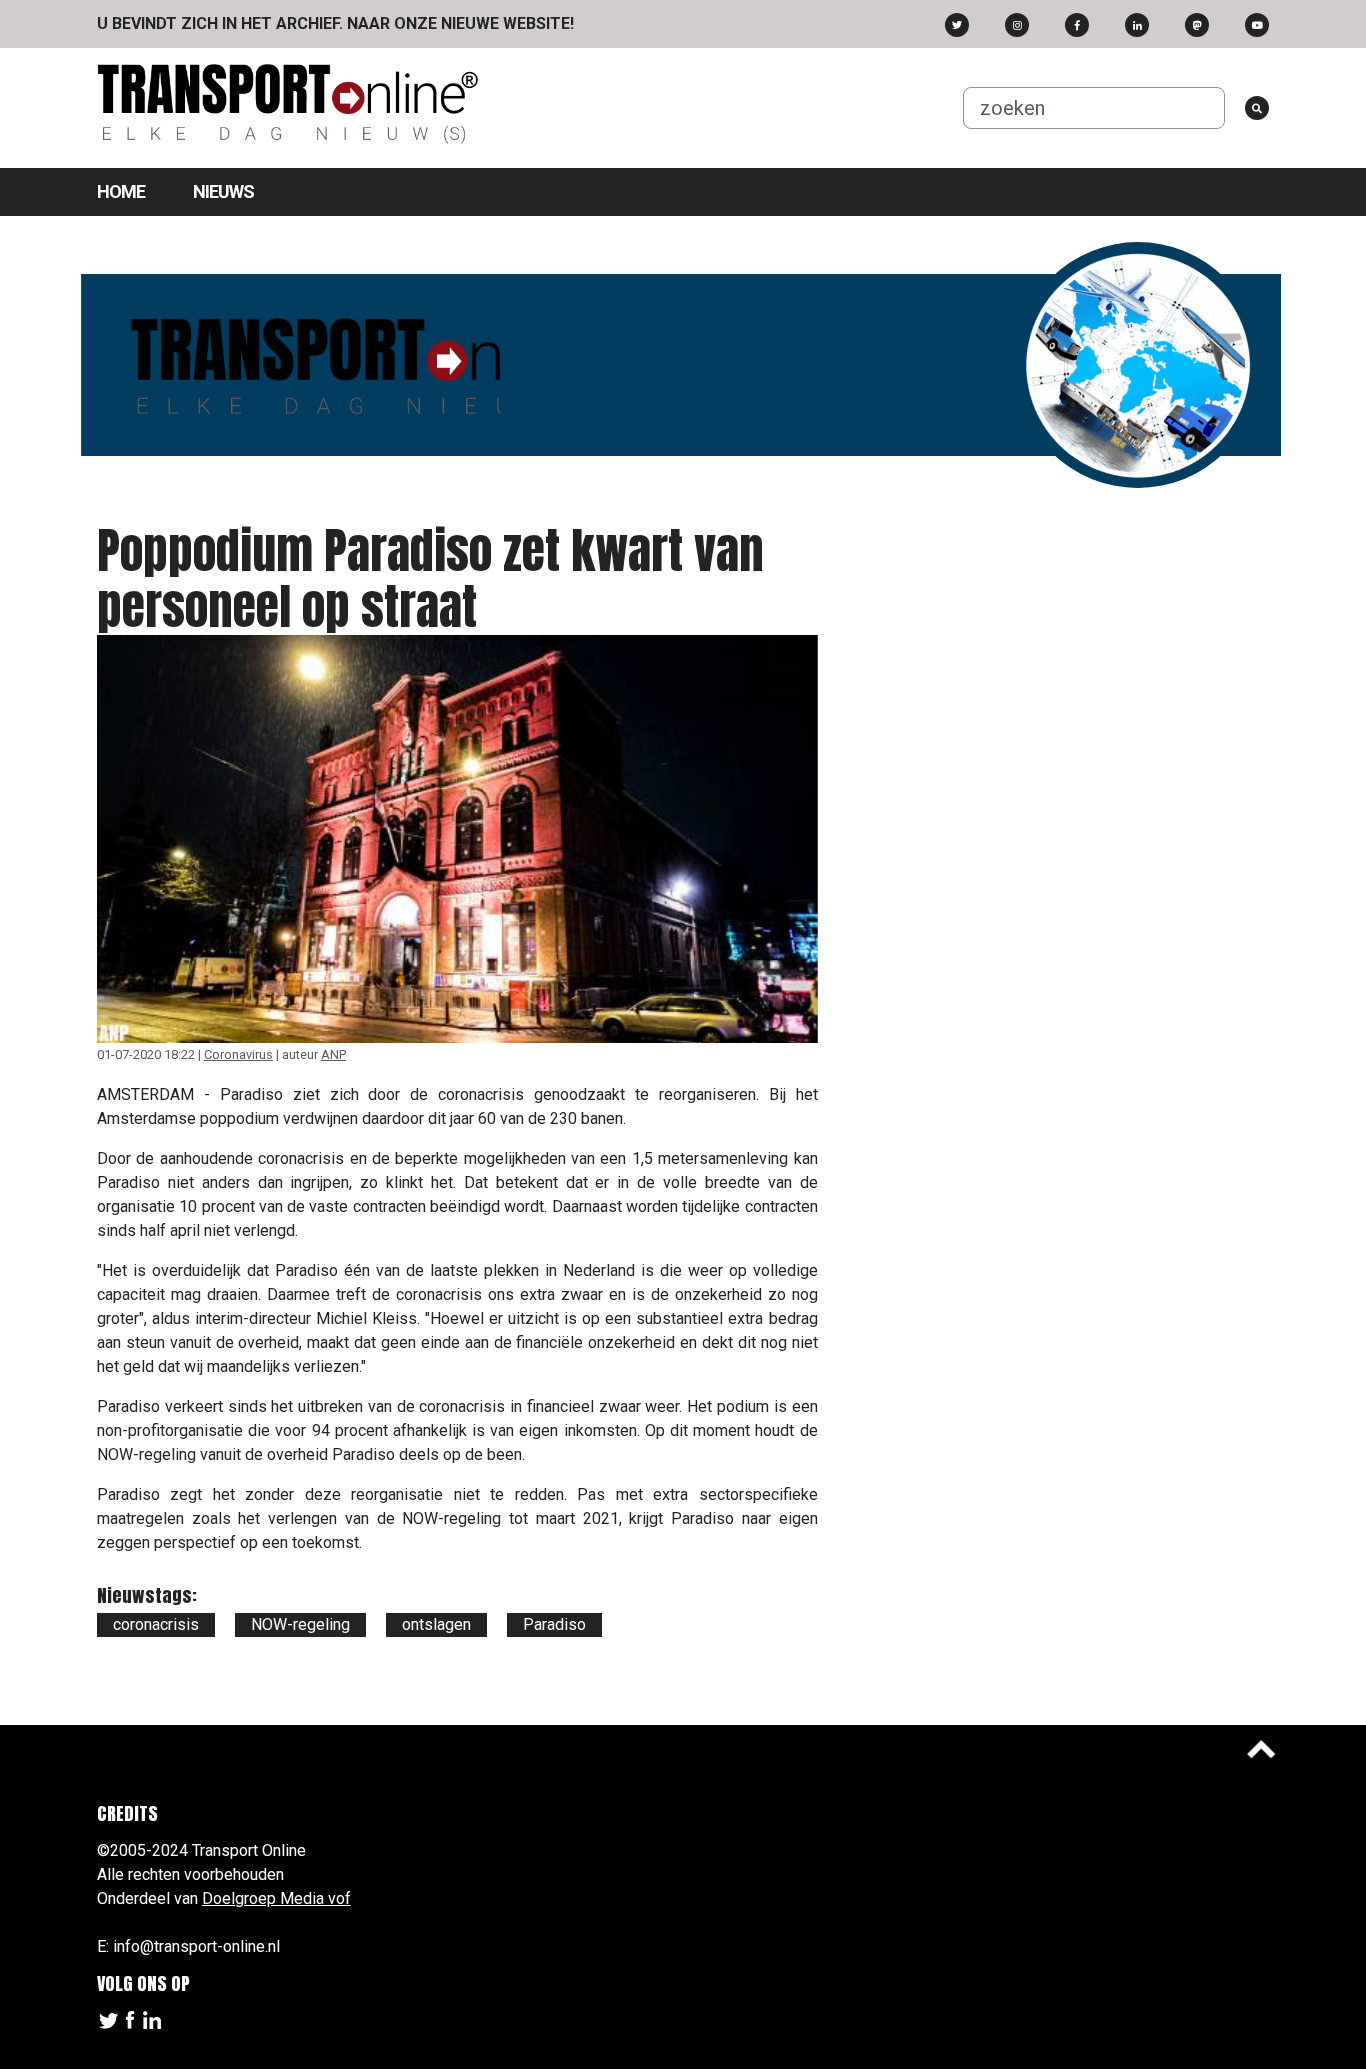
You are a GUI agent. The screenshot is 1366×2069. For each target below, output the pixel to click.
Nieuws (223, 191)
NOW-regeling (300, 1624)
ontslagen (436, 1624)
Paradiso (554, 1624)
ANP (333, 1054)
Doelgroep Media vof (276, 1898)
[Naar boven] (1261, 1749)
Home (121, 191)
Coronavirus (238, 1054)
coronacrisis (156, 1624)
